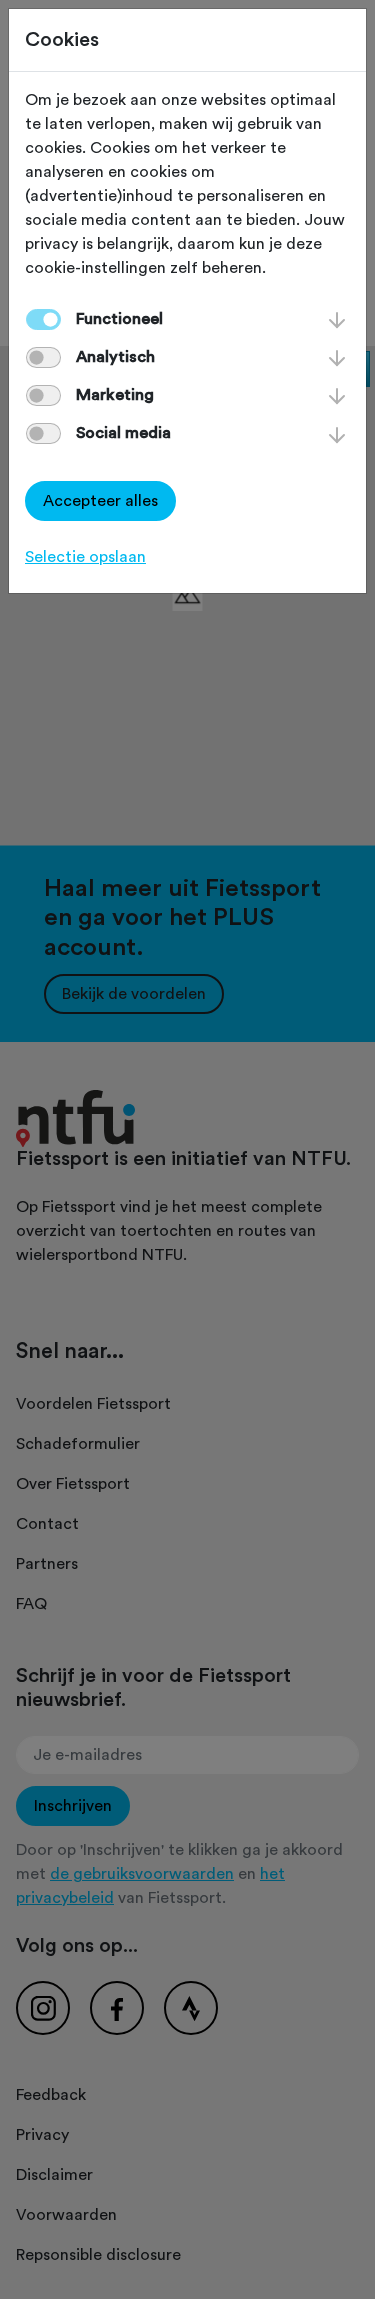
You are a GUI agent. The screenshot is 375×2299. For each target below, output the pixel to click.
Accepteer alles (100, 501)
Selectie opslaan (85, 557)
